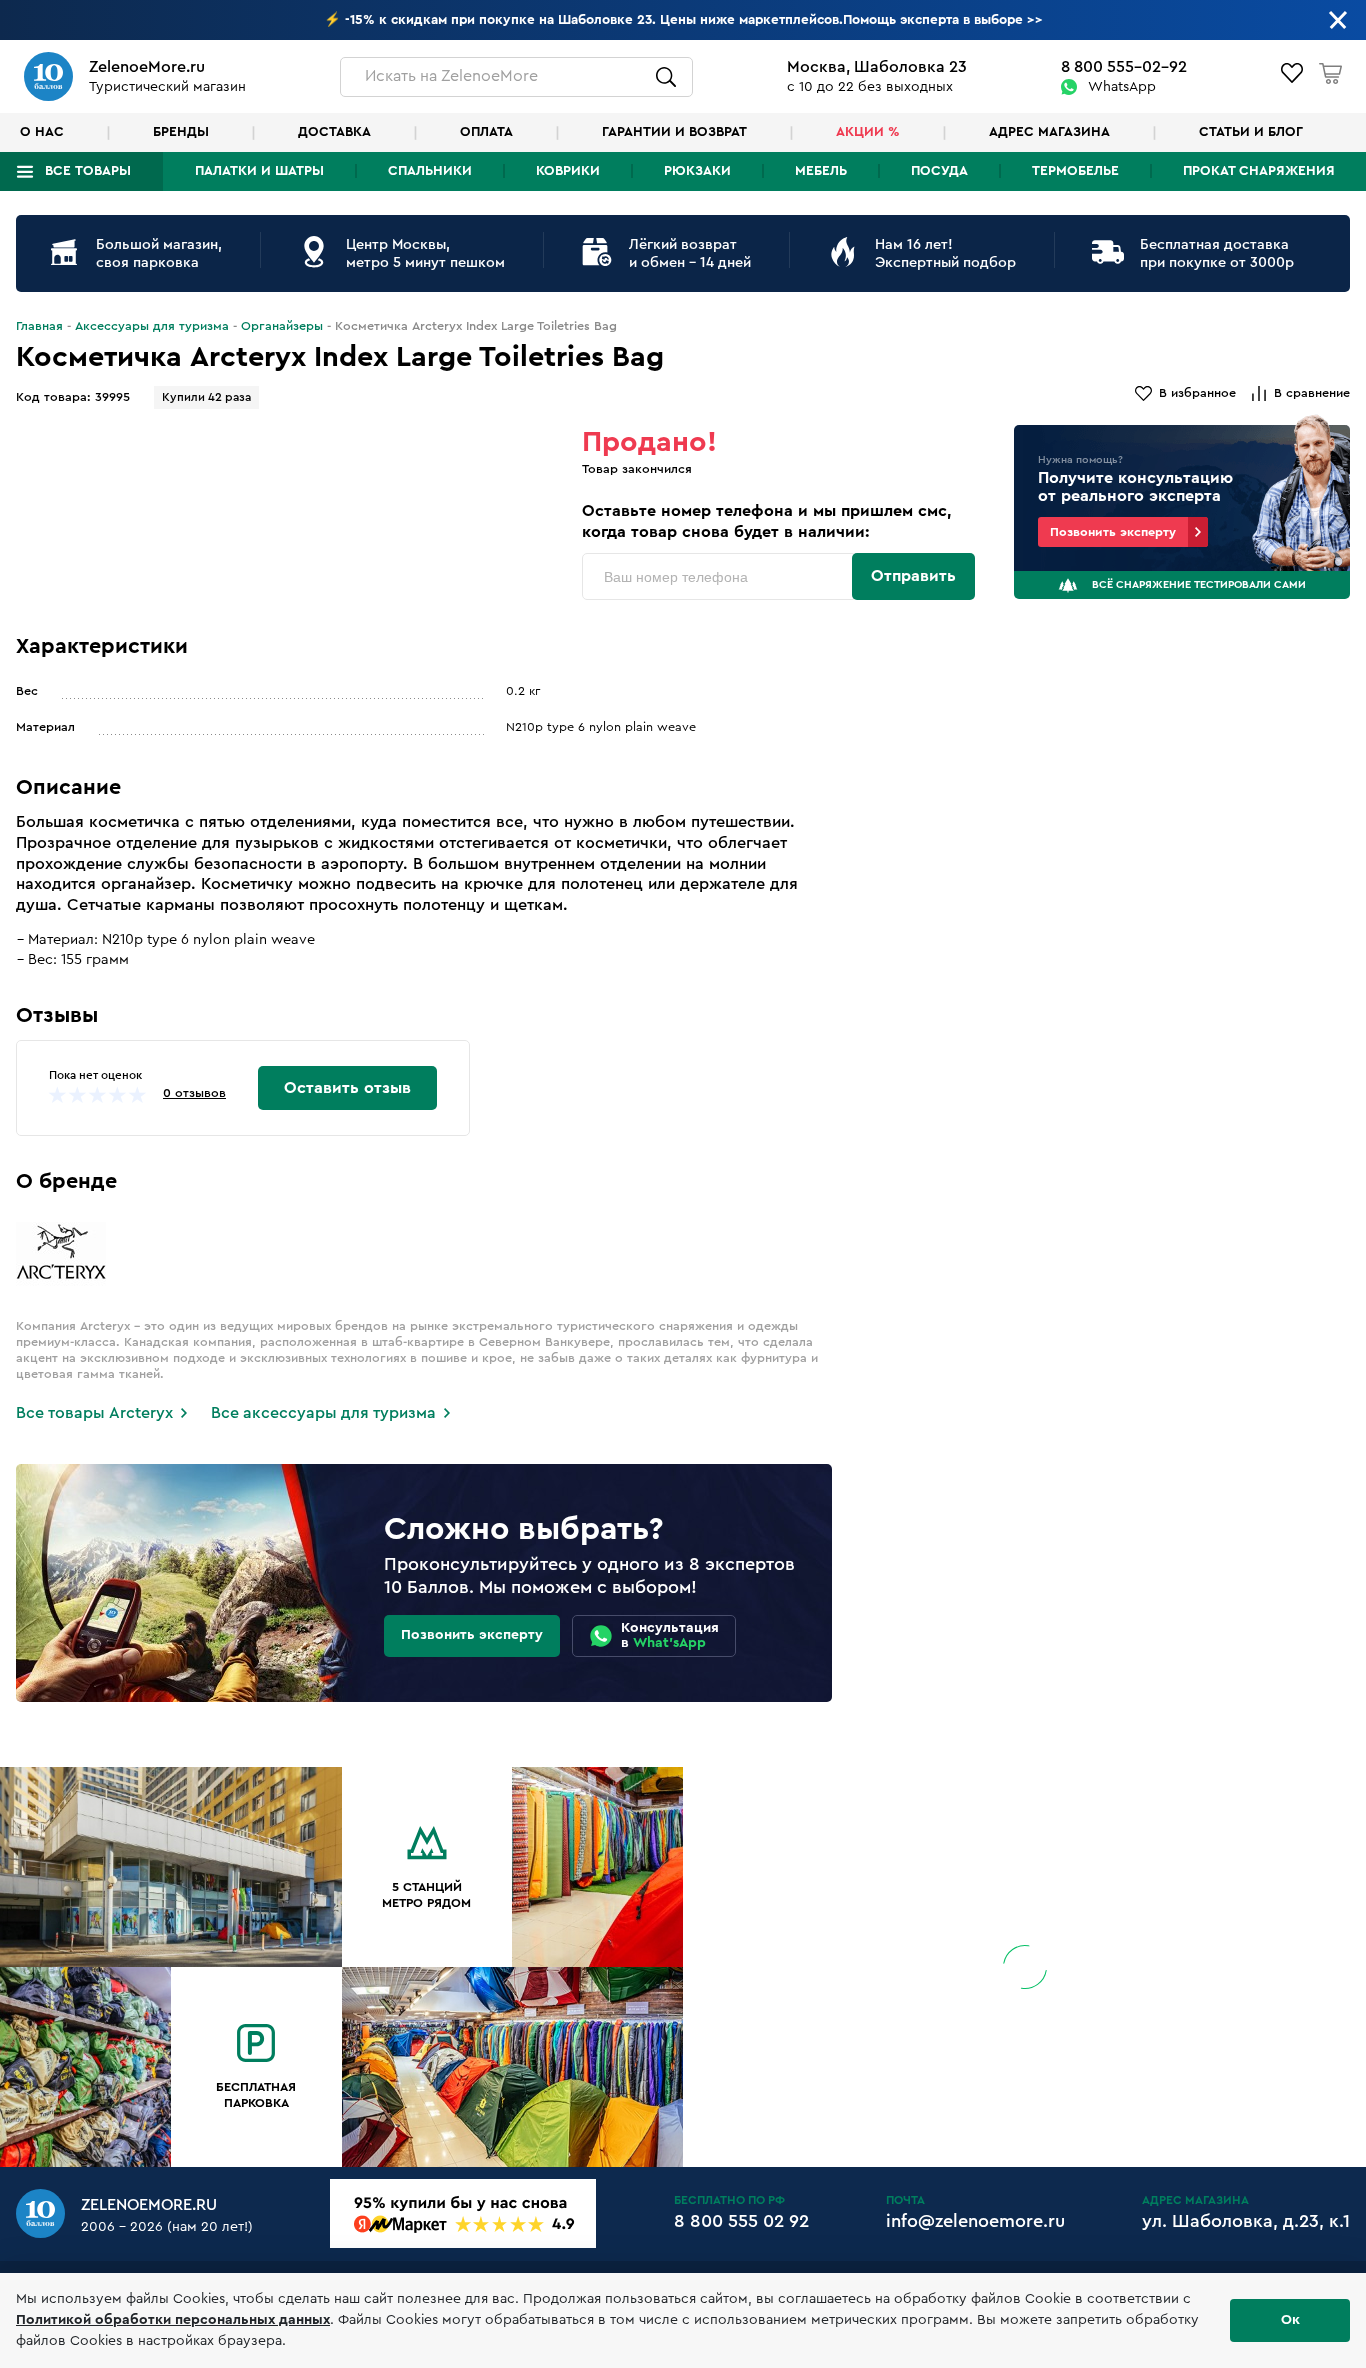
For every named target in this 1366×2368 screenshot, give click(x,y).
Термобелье (1075, 171)
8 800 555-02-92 (1124, 67)
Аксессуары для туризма (152, 326)
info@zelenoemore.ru (975, 2221)
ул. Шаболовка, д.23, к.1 (1246, 2221)
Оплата (486, 132)
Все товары (88, 171)
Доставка (334, 132)
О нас (42, 132)
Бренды (181, 132)
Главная (39, 326)
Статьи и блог (1251, 132)
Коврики (568, 171)
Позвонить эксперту (1113, 532)
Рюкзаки (697, 171)
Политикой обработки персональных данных (173, 2320)
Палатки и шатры (259, 171)
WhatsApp (1122, 87)
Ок (1290, 2320)
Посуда (939, 171)
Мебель (821, 171)
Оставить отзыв (347, 1088)
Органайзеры (282, 326)
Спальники (430, 171)
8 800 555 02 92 (741, 2221)
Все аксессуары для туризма (323, 1413)
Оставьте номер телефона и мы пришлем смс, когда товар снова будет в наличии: (767, 521)
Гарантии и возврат (674, 132)
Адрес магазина (1049, 132)
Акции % (868, 132)
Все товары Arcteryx (94, 1413)
